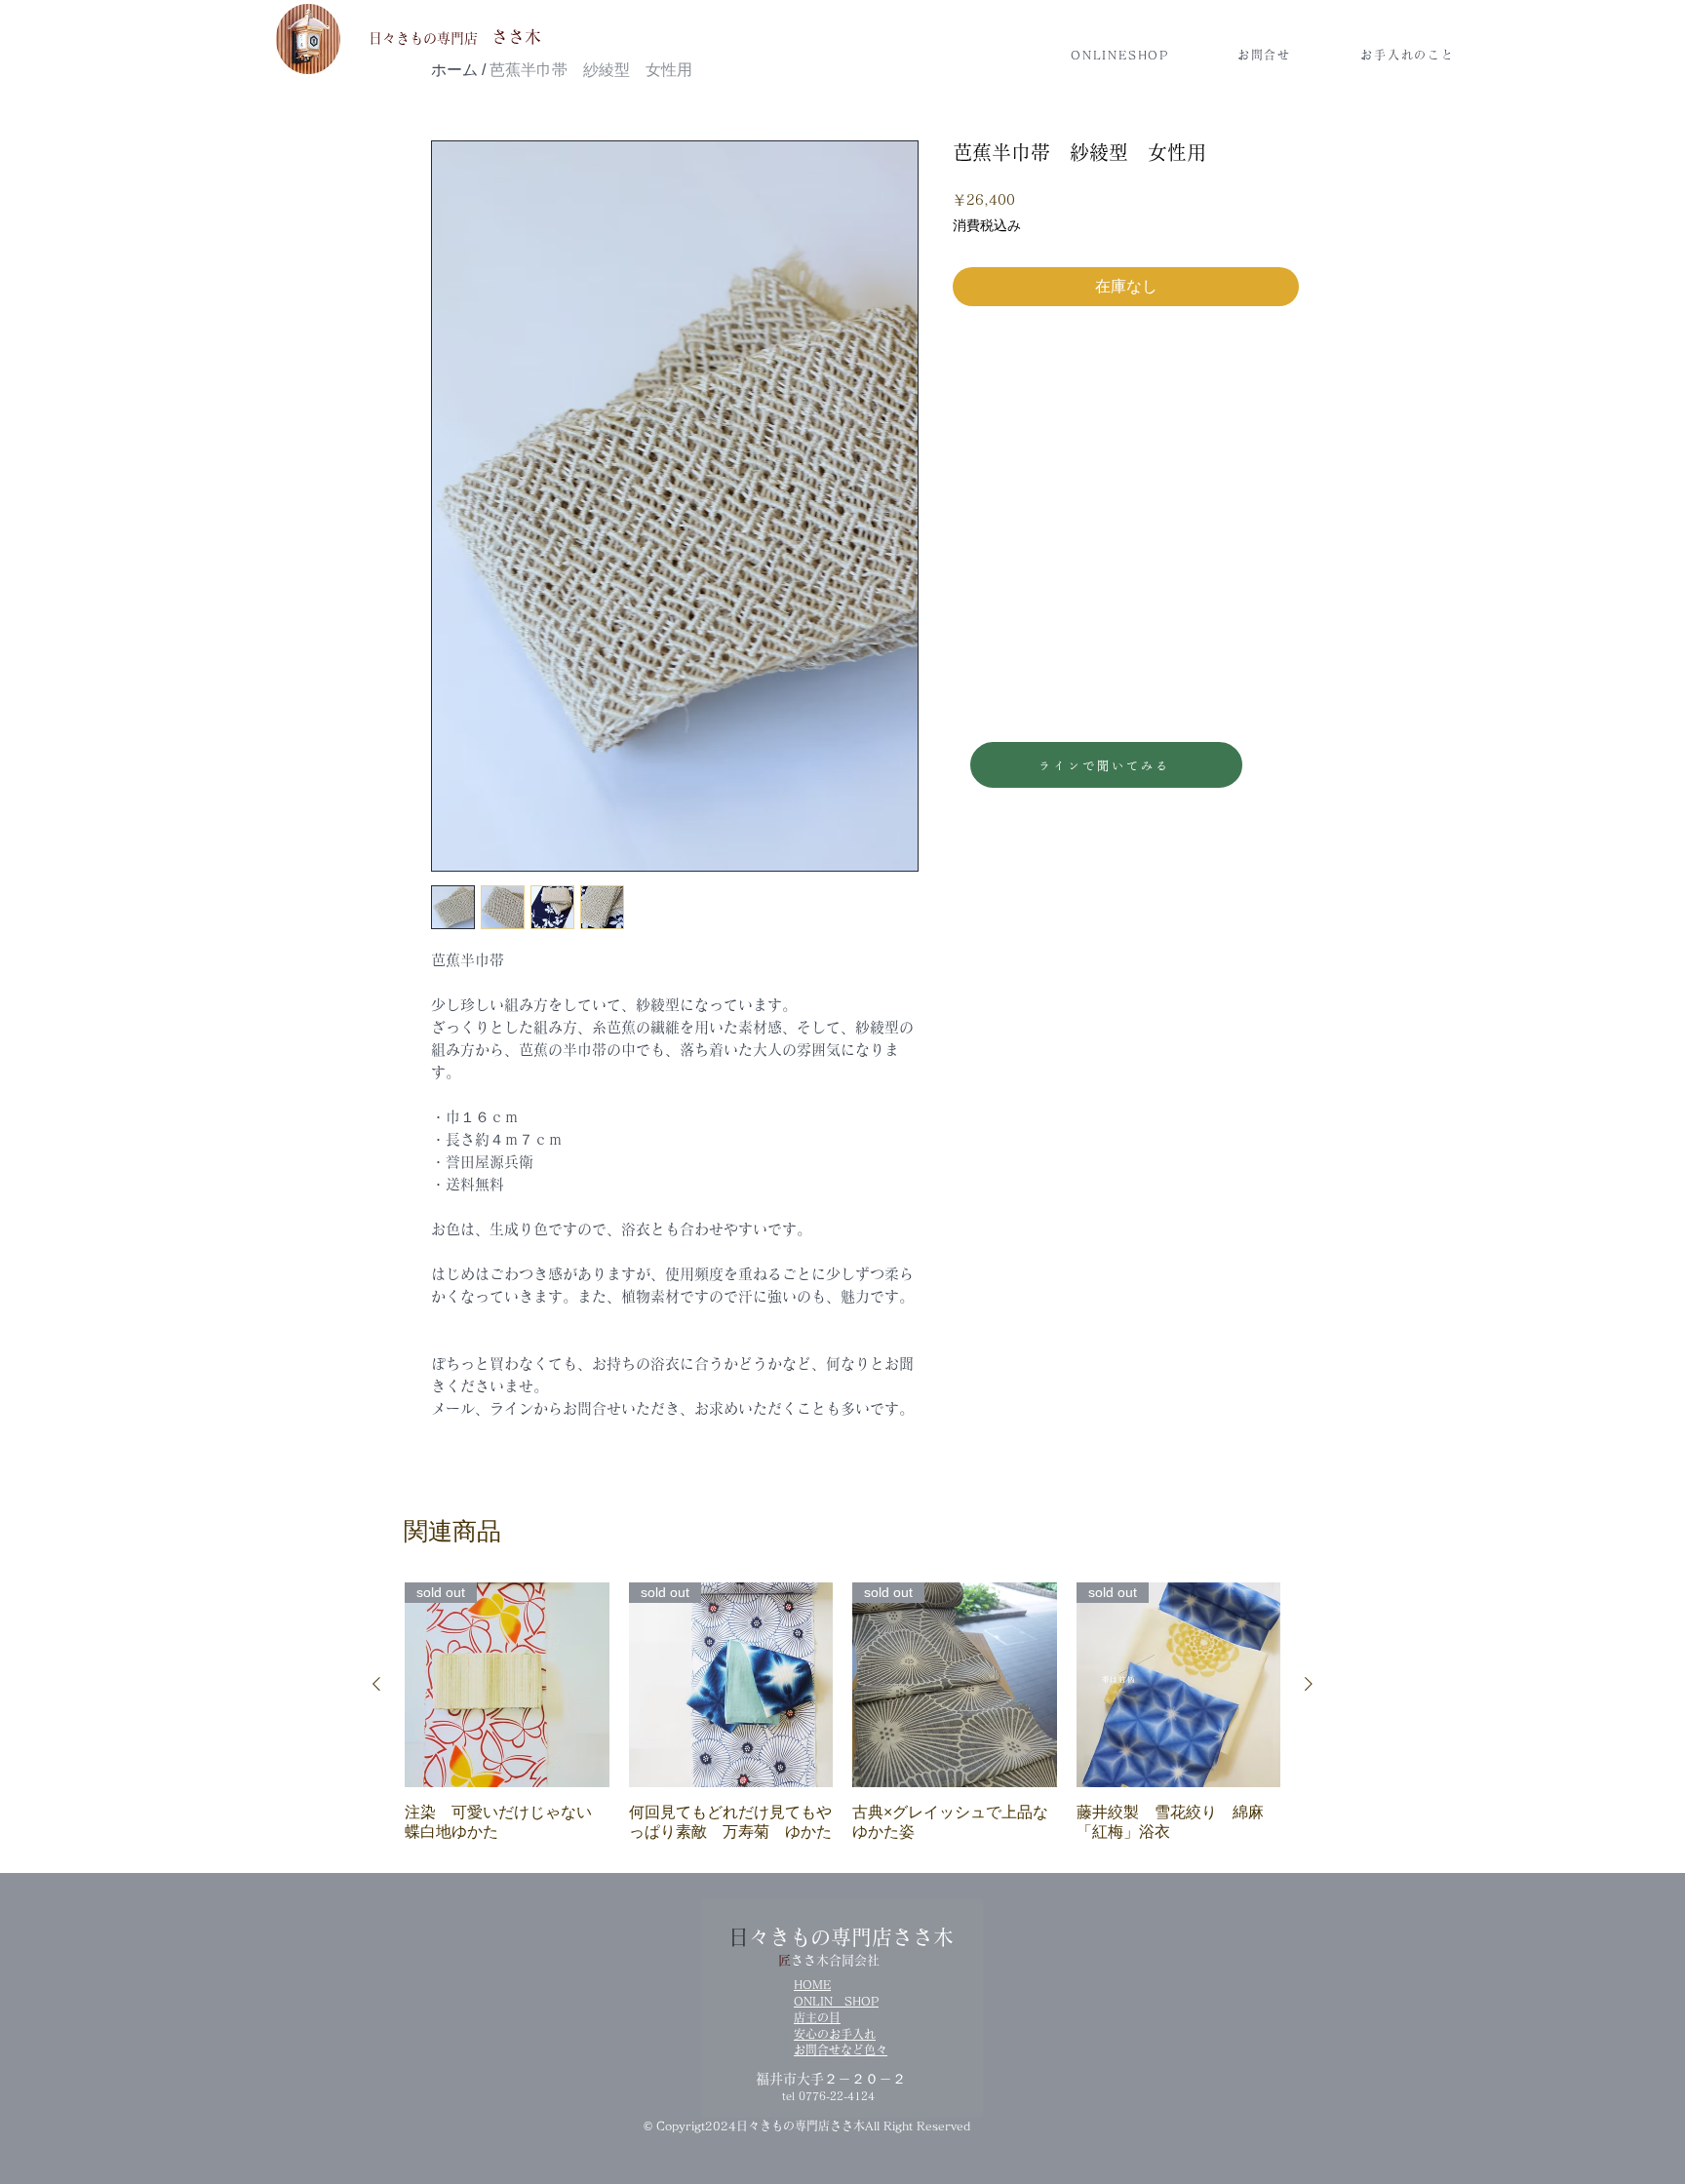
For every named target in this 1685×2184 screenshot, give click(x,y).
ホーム (454, 70)
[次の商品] (1309, 1684)
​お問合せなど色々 (841, 2049)
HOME (812, 1984)
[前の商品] (376, 1684)
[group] (842, 1712)
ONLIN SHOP (836, 2001)
